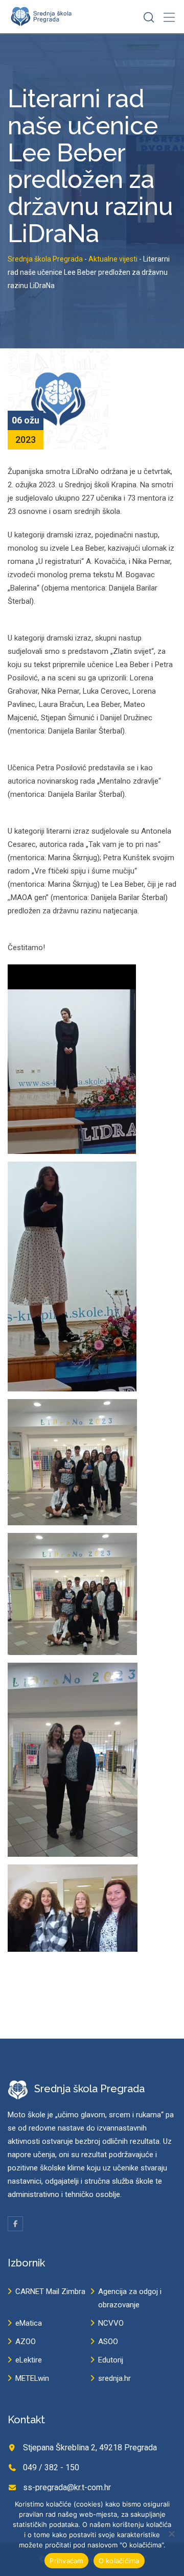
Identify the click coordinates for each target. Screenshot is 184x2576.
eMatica (29, 2323)
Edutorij (111, 2360)
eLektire (29, 2360)
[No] (171, 2534)
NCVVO (111, 2323)
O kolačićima (119, 2561)
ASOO (108, 2342)
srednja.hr (114, 2378)
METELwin (32, 2378)
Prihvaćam (66, 2561)
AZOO (26, 2342)
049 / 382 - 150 (51, 2467)
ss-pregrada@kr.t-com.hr (67, 2487)
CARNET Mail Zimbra (50, 2291)
